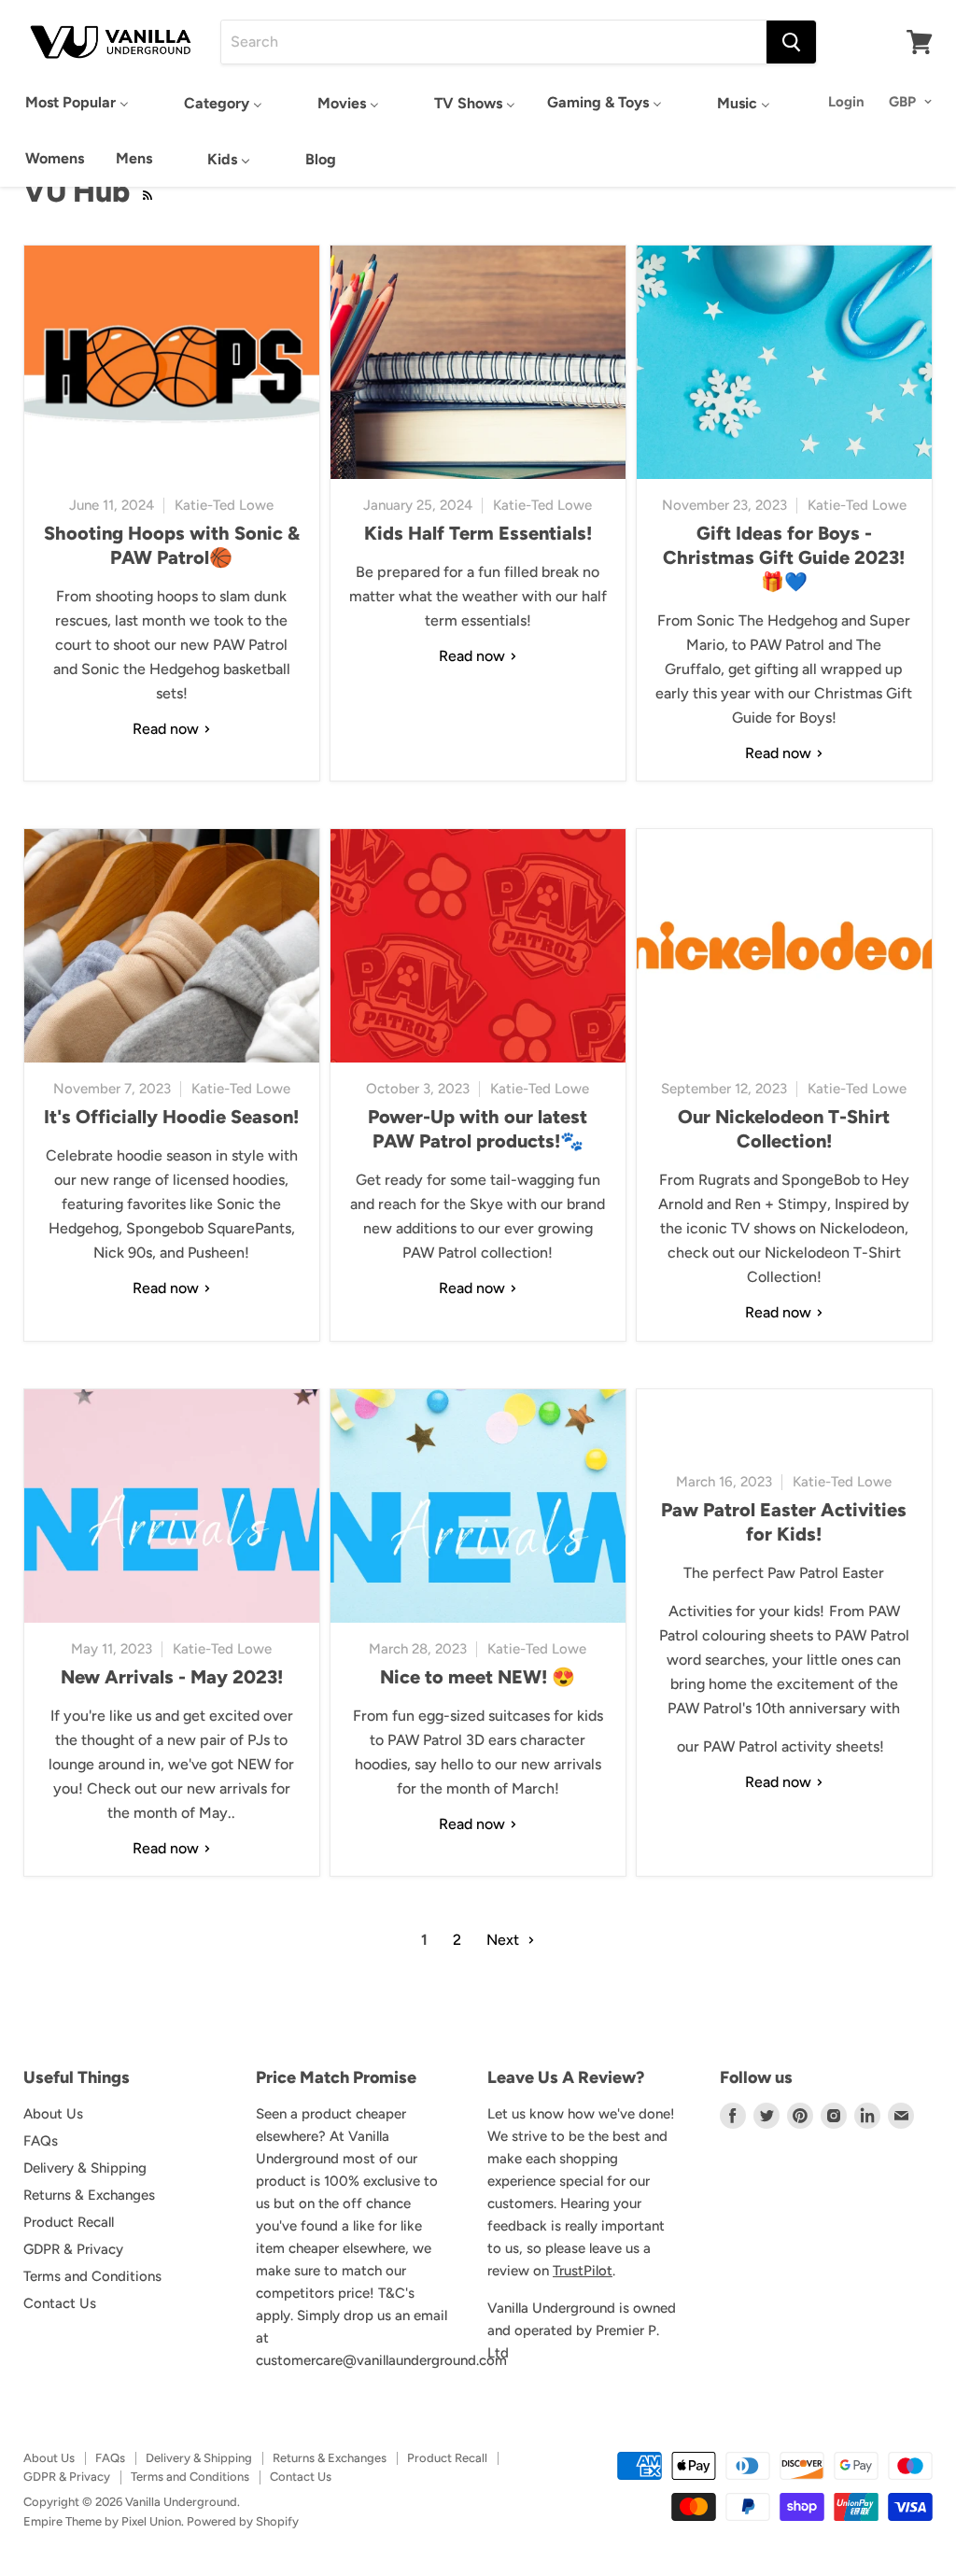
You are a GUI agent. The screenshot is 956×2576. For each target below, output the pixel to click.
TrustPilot (583, 2271)
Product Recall (69, 2222)
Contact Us (60, 2303)
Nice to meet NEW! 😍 (478, 1677)
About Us (53, 2114)
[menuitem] (77, 102)
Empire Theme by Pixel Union (102, 2521)
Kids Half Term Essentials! (478, 533)
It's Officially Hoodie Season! (171, 1117)
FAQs (41, 2141)
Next (505, 1940)
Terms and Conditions (92, 2276)
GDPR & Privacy (73, 2249)
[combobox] (494, 42)
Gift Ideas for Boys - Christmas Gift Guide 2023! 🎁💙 (784, 557)
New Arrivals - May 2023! (172, 1677)
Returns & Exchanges (89, 2195)
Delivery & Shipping (85, 2168)
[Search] (791, 42)
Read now (168, 729)
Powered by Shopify (243, 2521)
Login (846, 102)
